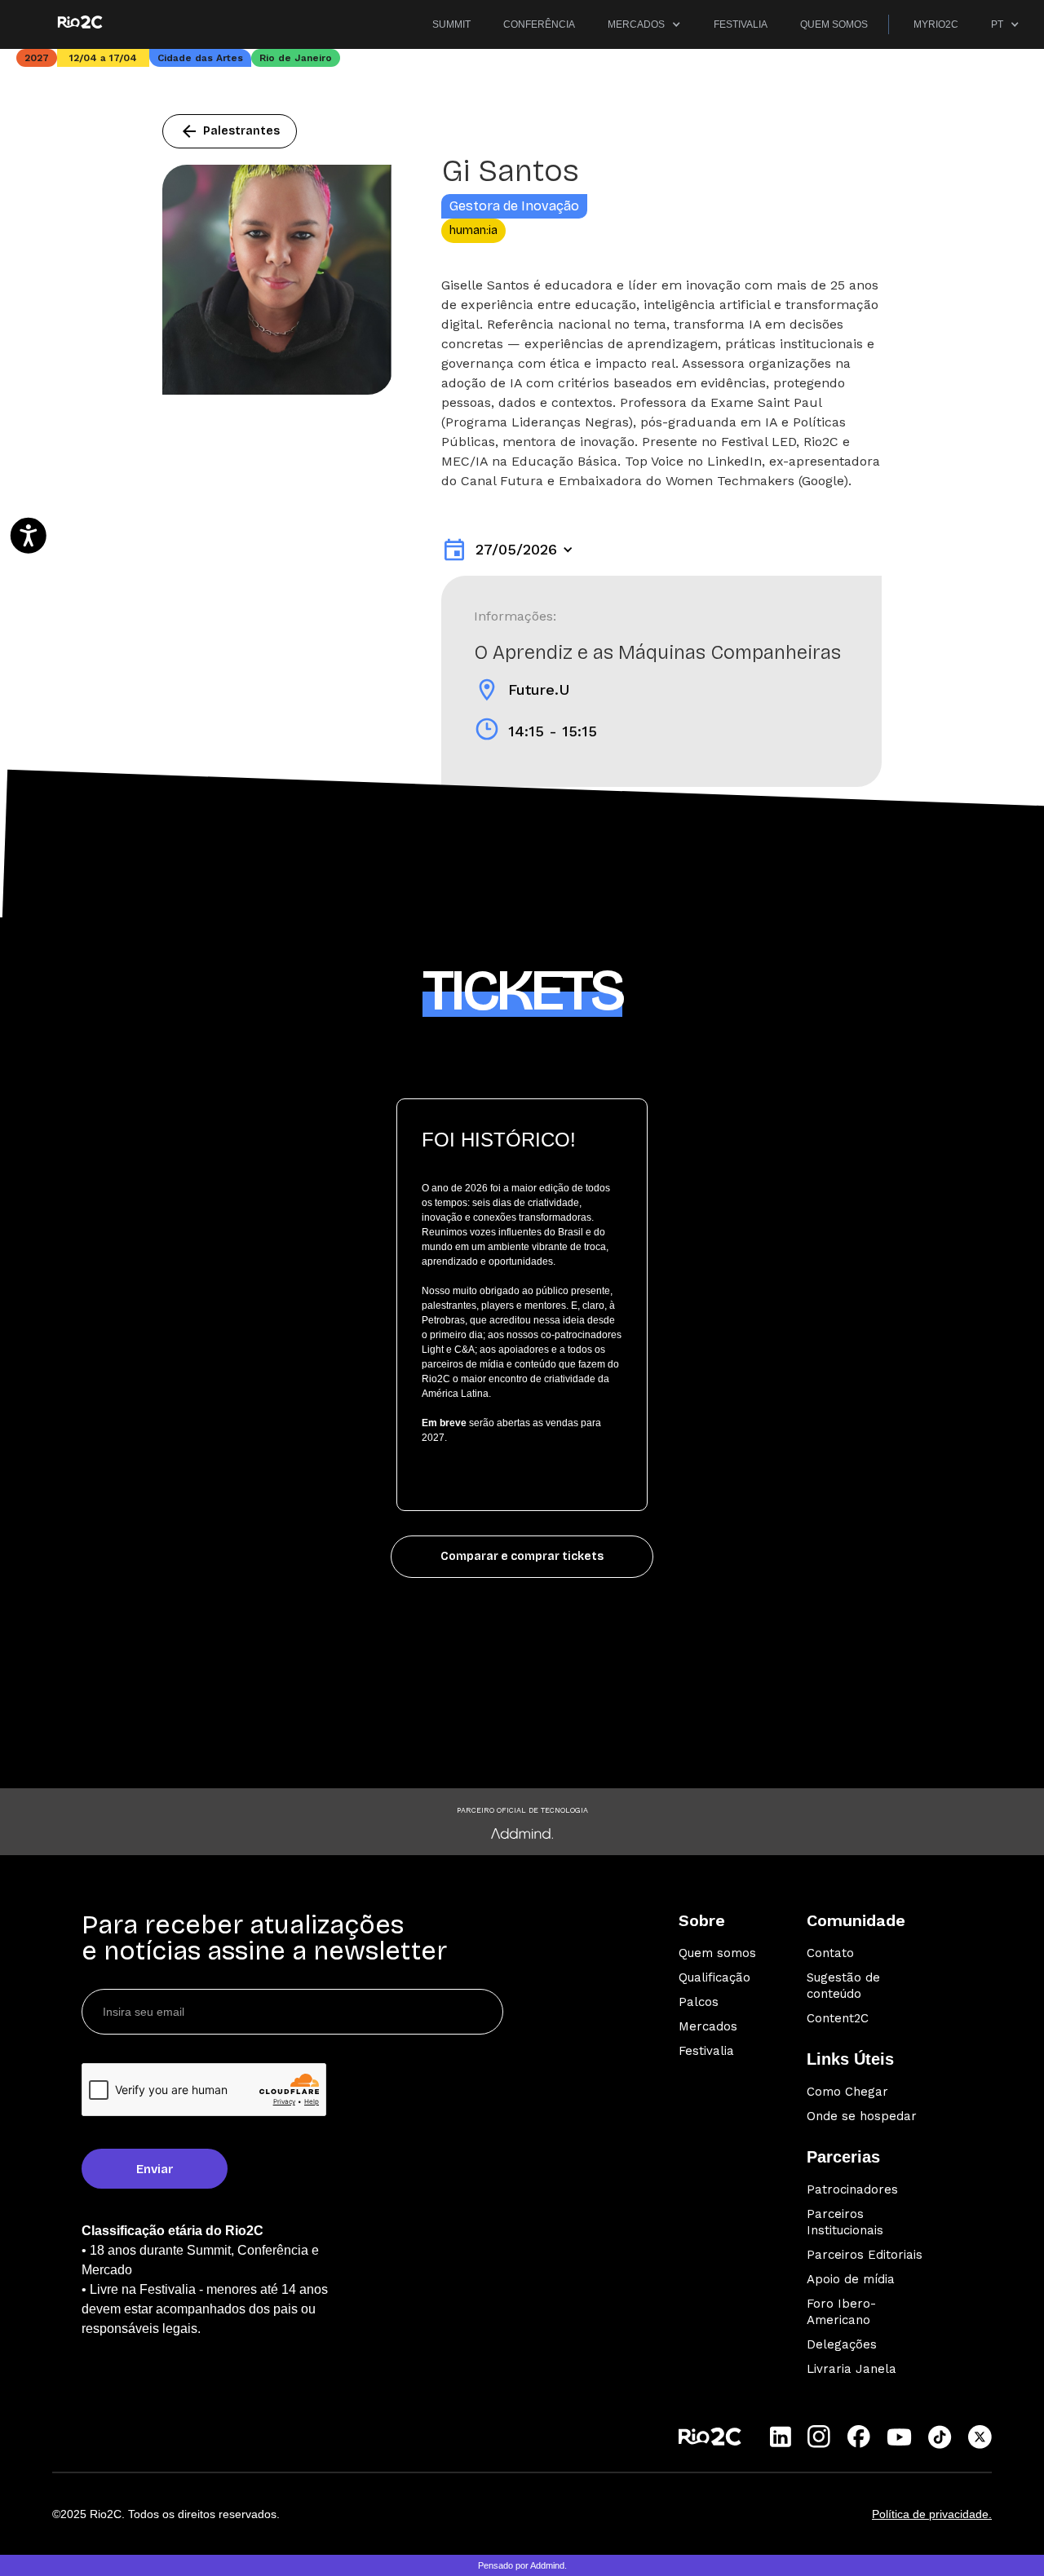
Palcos (699, 2002)
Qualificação (714, 1977)
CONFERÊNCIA (539, 24)
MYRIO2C (936, 24)
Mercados (708, 2026)
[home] (79, 22)
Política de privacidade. (932, 2514)
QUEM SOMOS (834, 24)
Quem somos (717, 1953)
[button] (644, 24)
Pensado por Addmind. (522, 2565)
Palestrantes (230, 131)
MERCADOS (636, 24)
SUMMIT (451, 24)
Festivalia (706, 2051)
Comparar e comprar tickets (522, 1556)
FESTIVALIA (741, 24)
